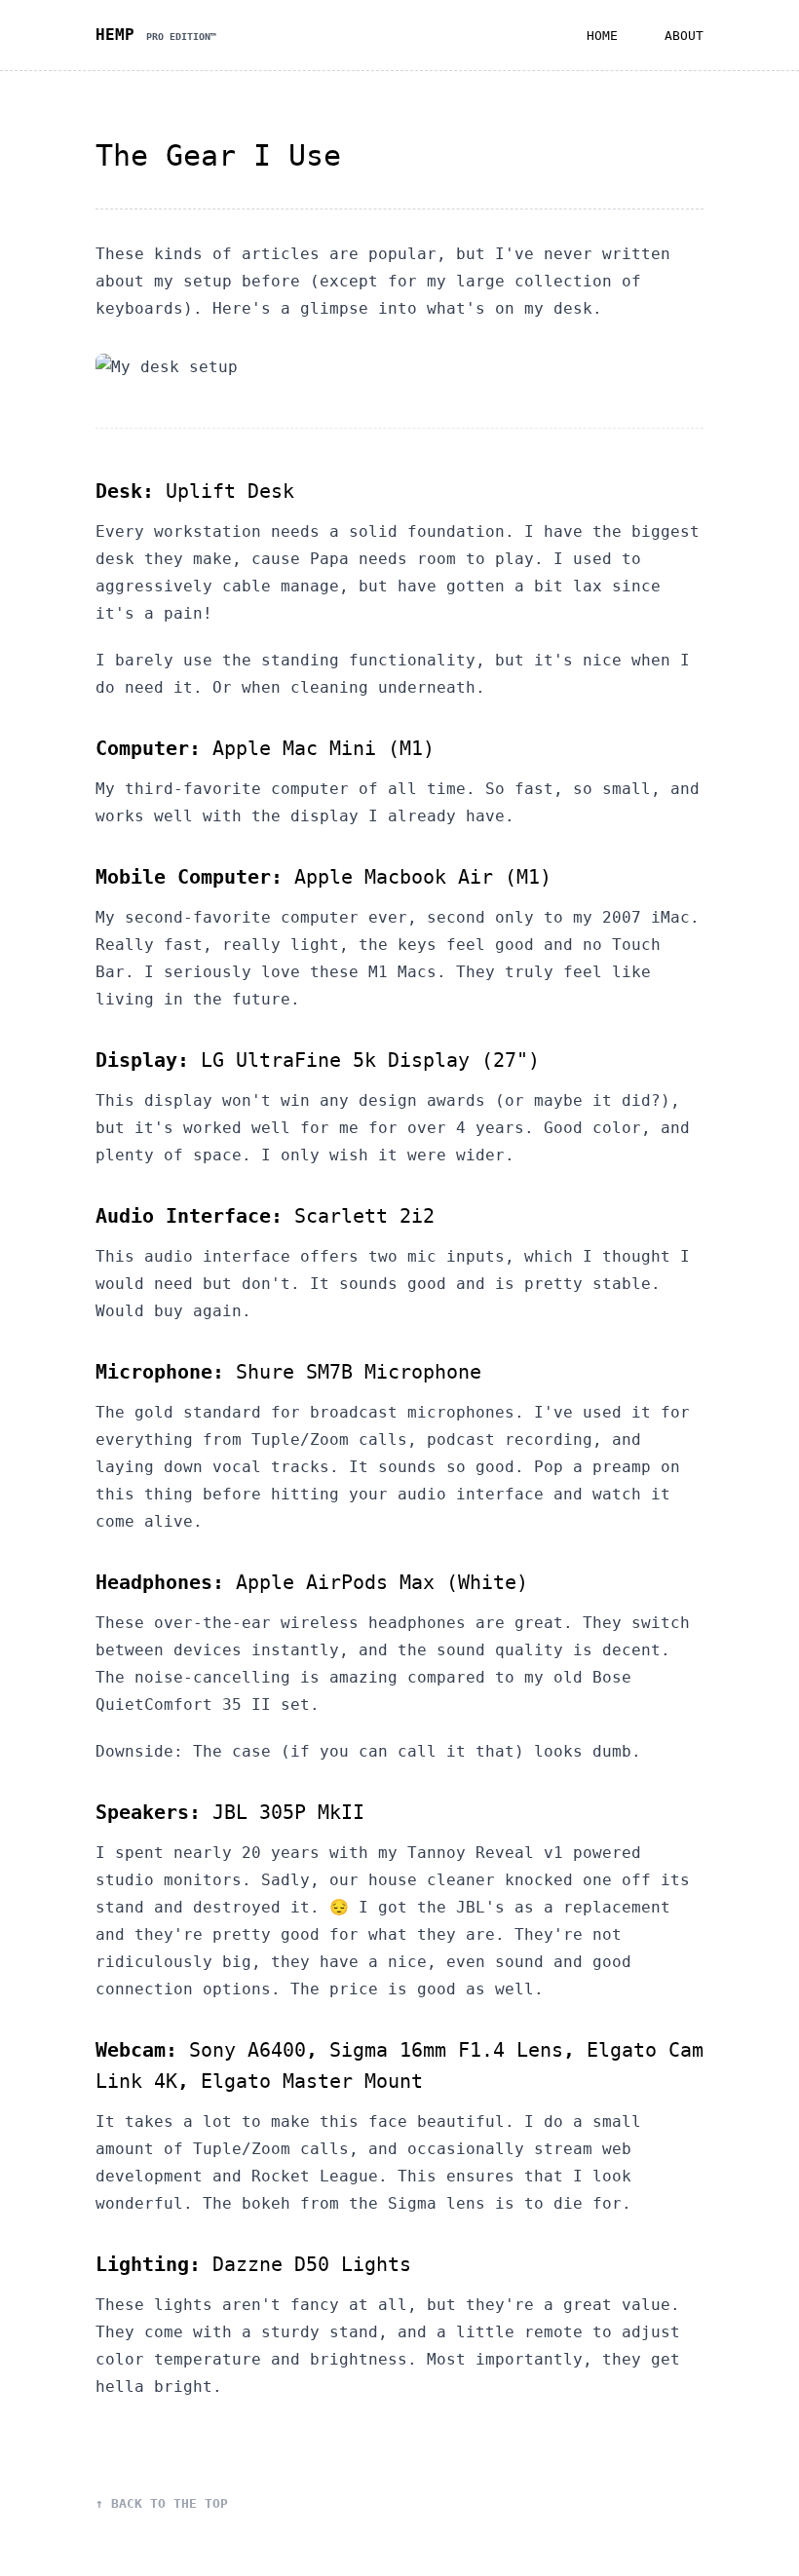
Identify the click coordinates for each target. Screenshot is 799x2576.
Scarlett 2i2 (364, 1216)
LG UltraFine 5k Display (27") (370, 1060)
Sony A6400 (247, 2050)
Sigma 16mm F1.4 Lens (446, 2050)
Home (602, 36)
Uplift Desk (230, 491)
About (684, 36)
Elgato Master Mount (312, 2081)
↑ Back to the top (162, 2503)
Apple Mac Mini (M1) (323, 748)
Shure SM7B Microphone (359, 1372)
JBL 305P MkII (288, 1812)
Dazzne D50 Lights (312, 2264)
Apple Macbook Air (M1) (423, 877)
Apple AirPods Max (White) (382, 1582)
